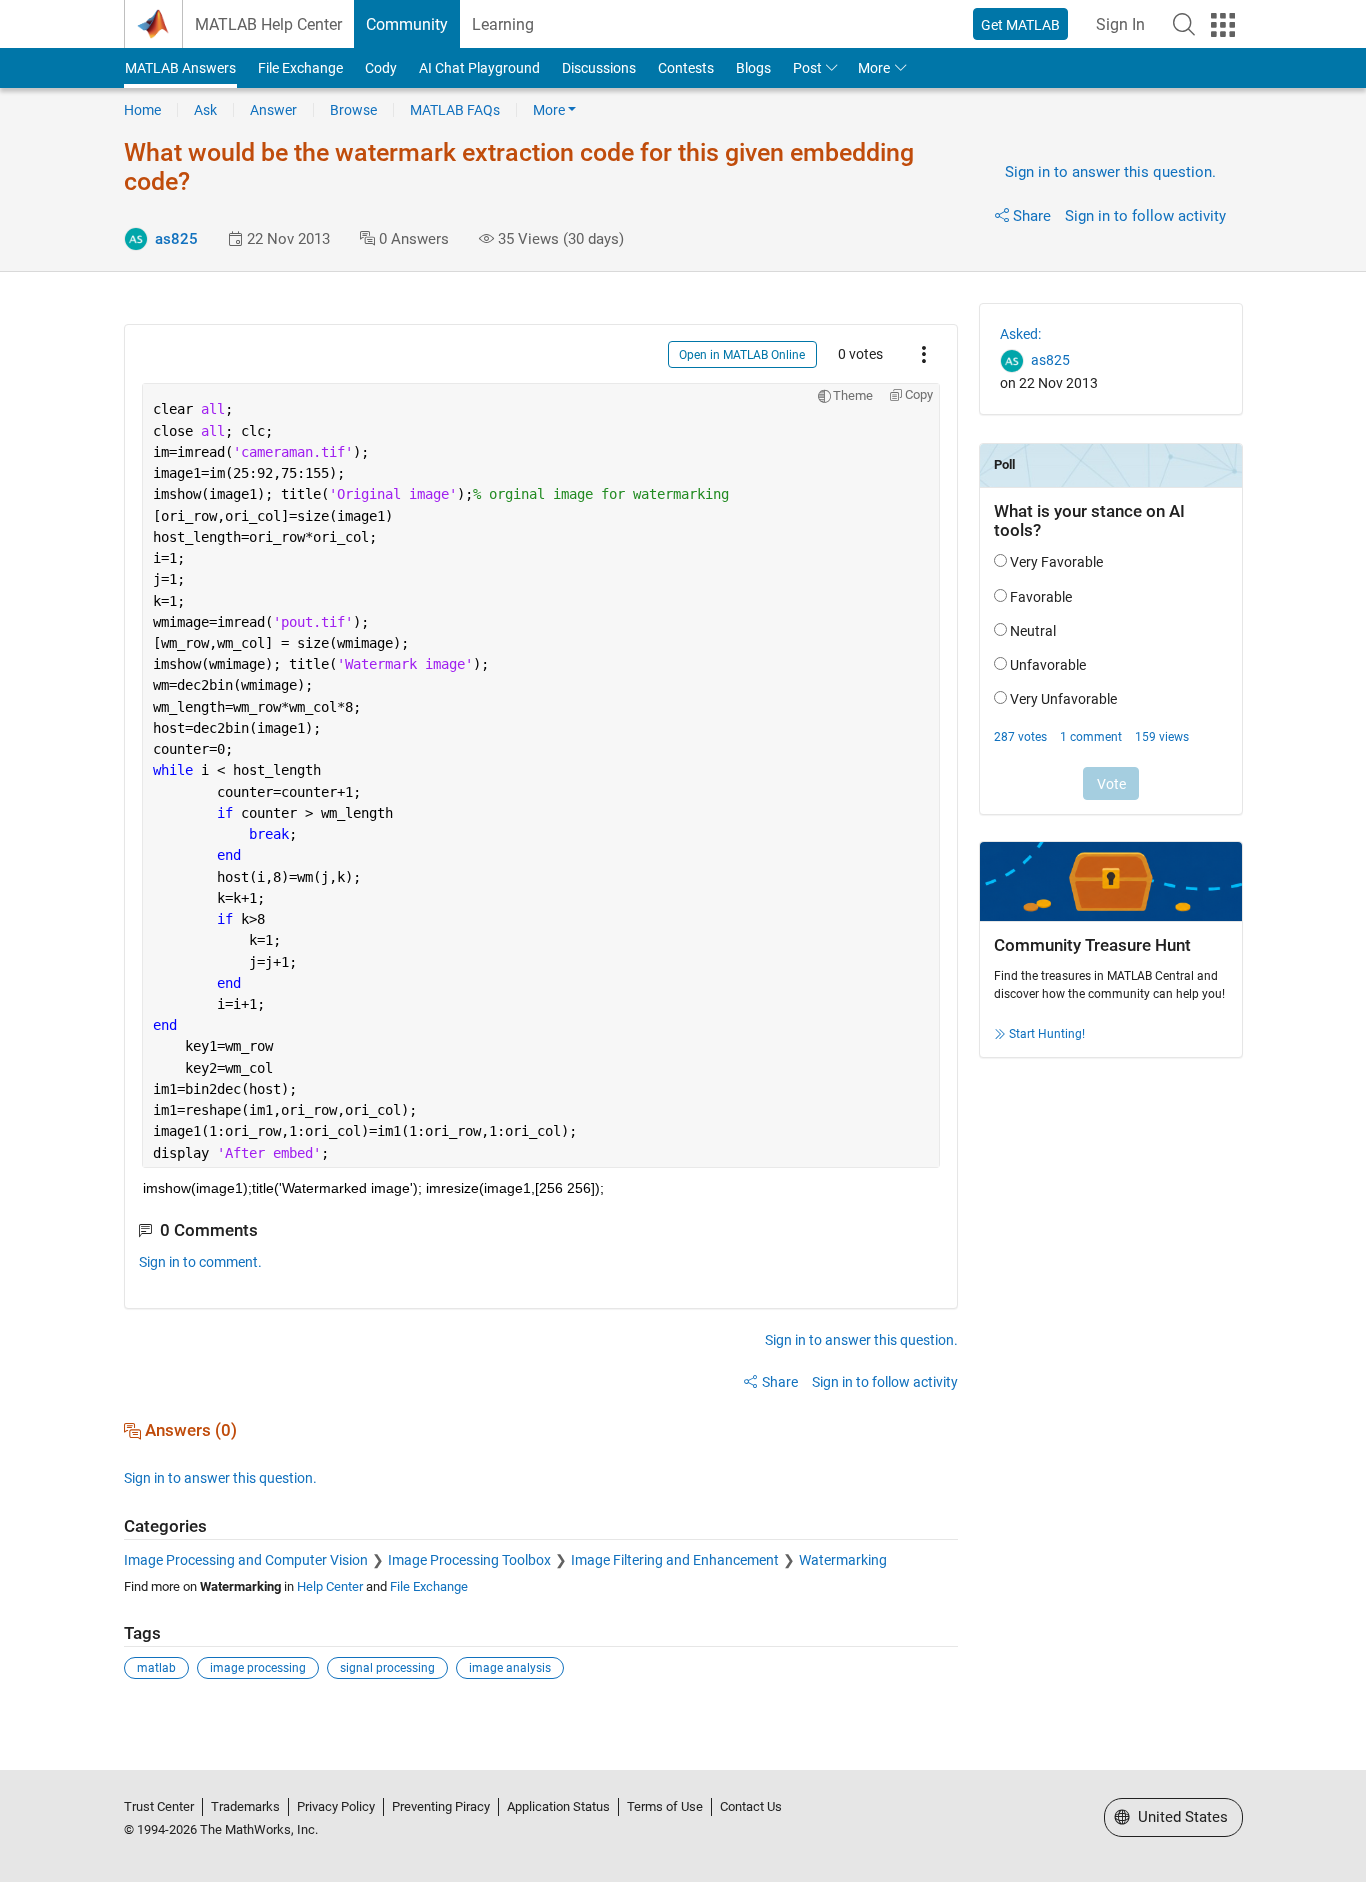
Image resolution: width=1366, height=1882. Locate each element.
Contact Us (751, 1806)
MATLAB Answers (180, 68)
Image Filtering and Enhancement (675, 1560)
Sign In (1120, 24)
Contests (686, 68)
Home (142, 110)
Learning (503, 24)
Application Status (558, 1806)
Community (407, 24)
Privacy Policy (336, 1806)
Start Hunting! (1047, 1034)
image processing (258, 1668)
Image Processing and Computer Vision (246, 1560)
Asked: (1020, 334)
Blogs (753, 68)
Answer (273, 110)
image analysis (510, 1668)
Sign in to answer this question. (1110, 172)
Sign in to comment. (200, 1262)
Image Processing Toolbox (469, 1560)
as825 (176, 239)
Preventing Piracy (441, 1806)
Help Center (330, 1586)
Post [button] (807, 68)
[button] (1184, 24)
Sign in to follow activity (1145, 216)
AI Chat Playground (479, 68)
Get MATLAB (1020, 25)
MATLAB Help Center (268, 24)
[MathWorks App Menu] (1223, 25)
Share (1032, 216)
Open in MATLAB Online (742, 355)
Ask (205, 110)
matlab (156, 1668)
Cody (381, 68)
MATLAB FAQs (455, 110)
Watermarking (843, 1560)
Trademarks (245, 1806)
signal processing (387, 1668)
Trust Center (159, 1806)
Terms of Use (665, 1806)
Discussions (599, 68)
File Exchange (300, 68)
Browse (353, 110)
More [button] (874, 68)
